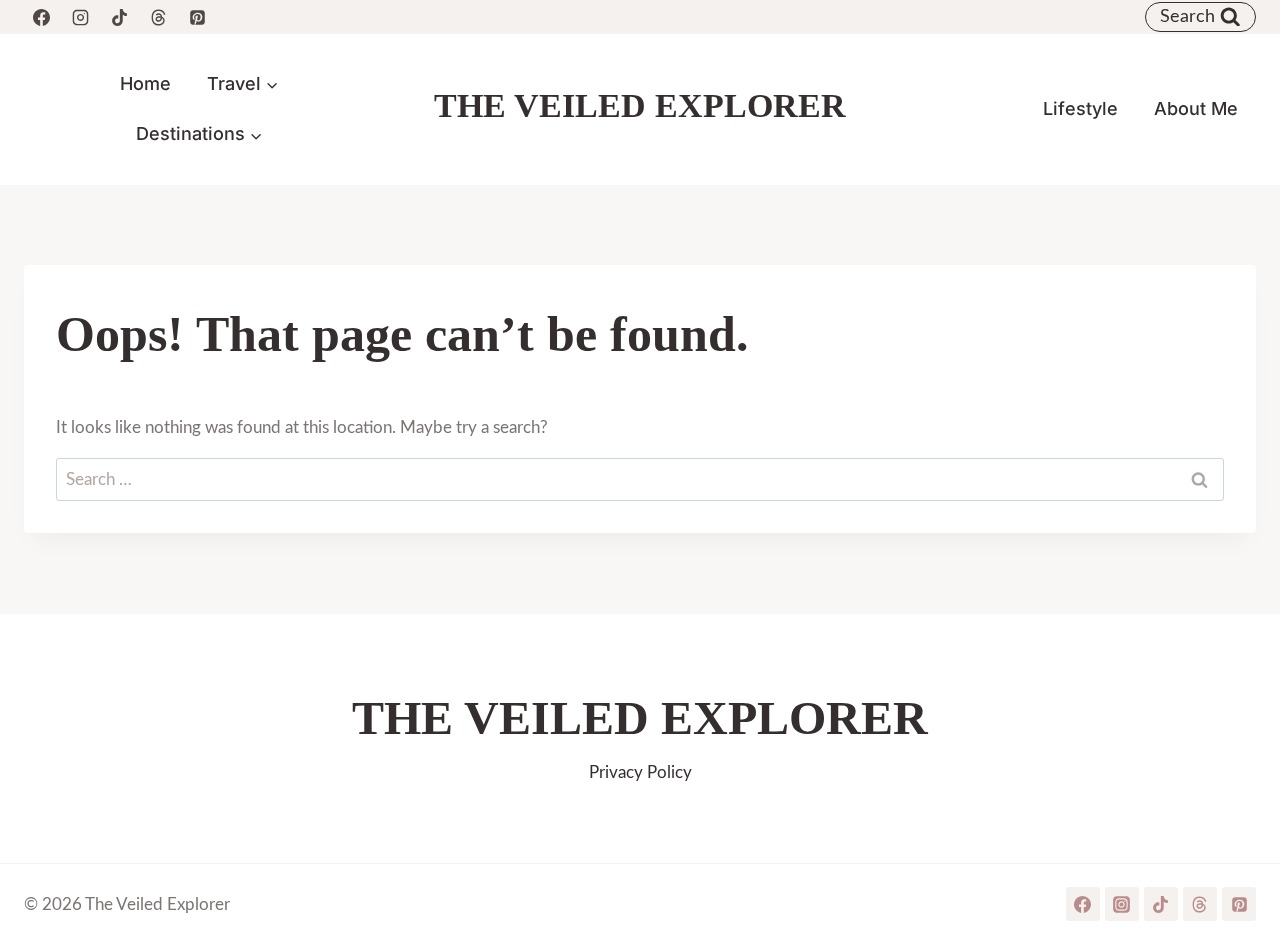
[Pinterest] (197, 17)
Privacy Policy (640, 772)
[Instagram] (80, 17)
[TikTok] (119, 17)
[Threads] (158, 17)
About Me (1196, 108)
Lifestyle (1080, 108)
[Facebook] (41, 17)
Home (145, 83)
